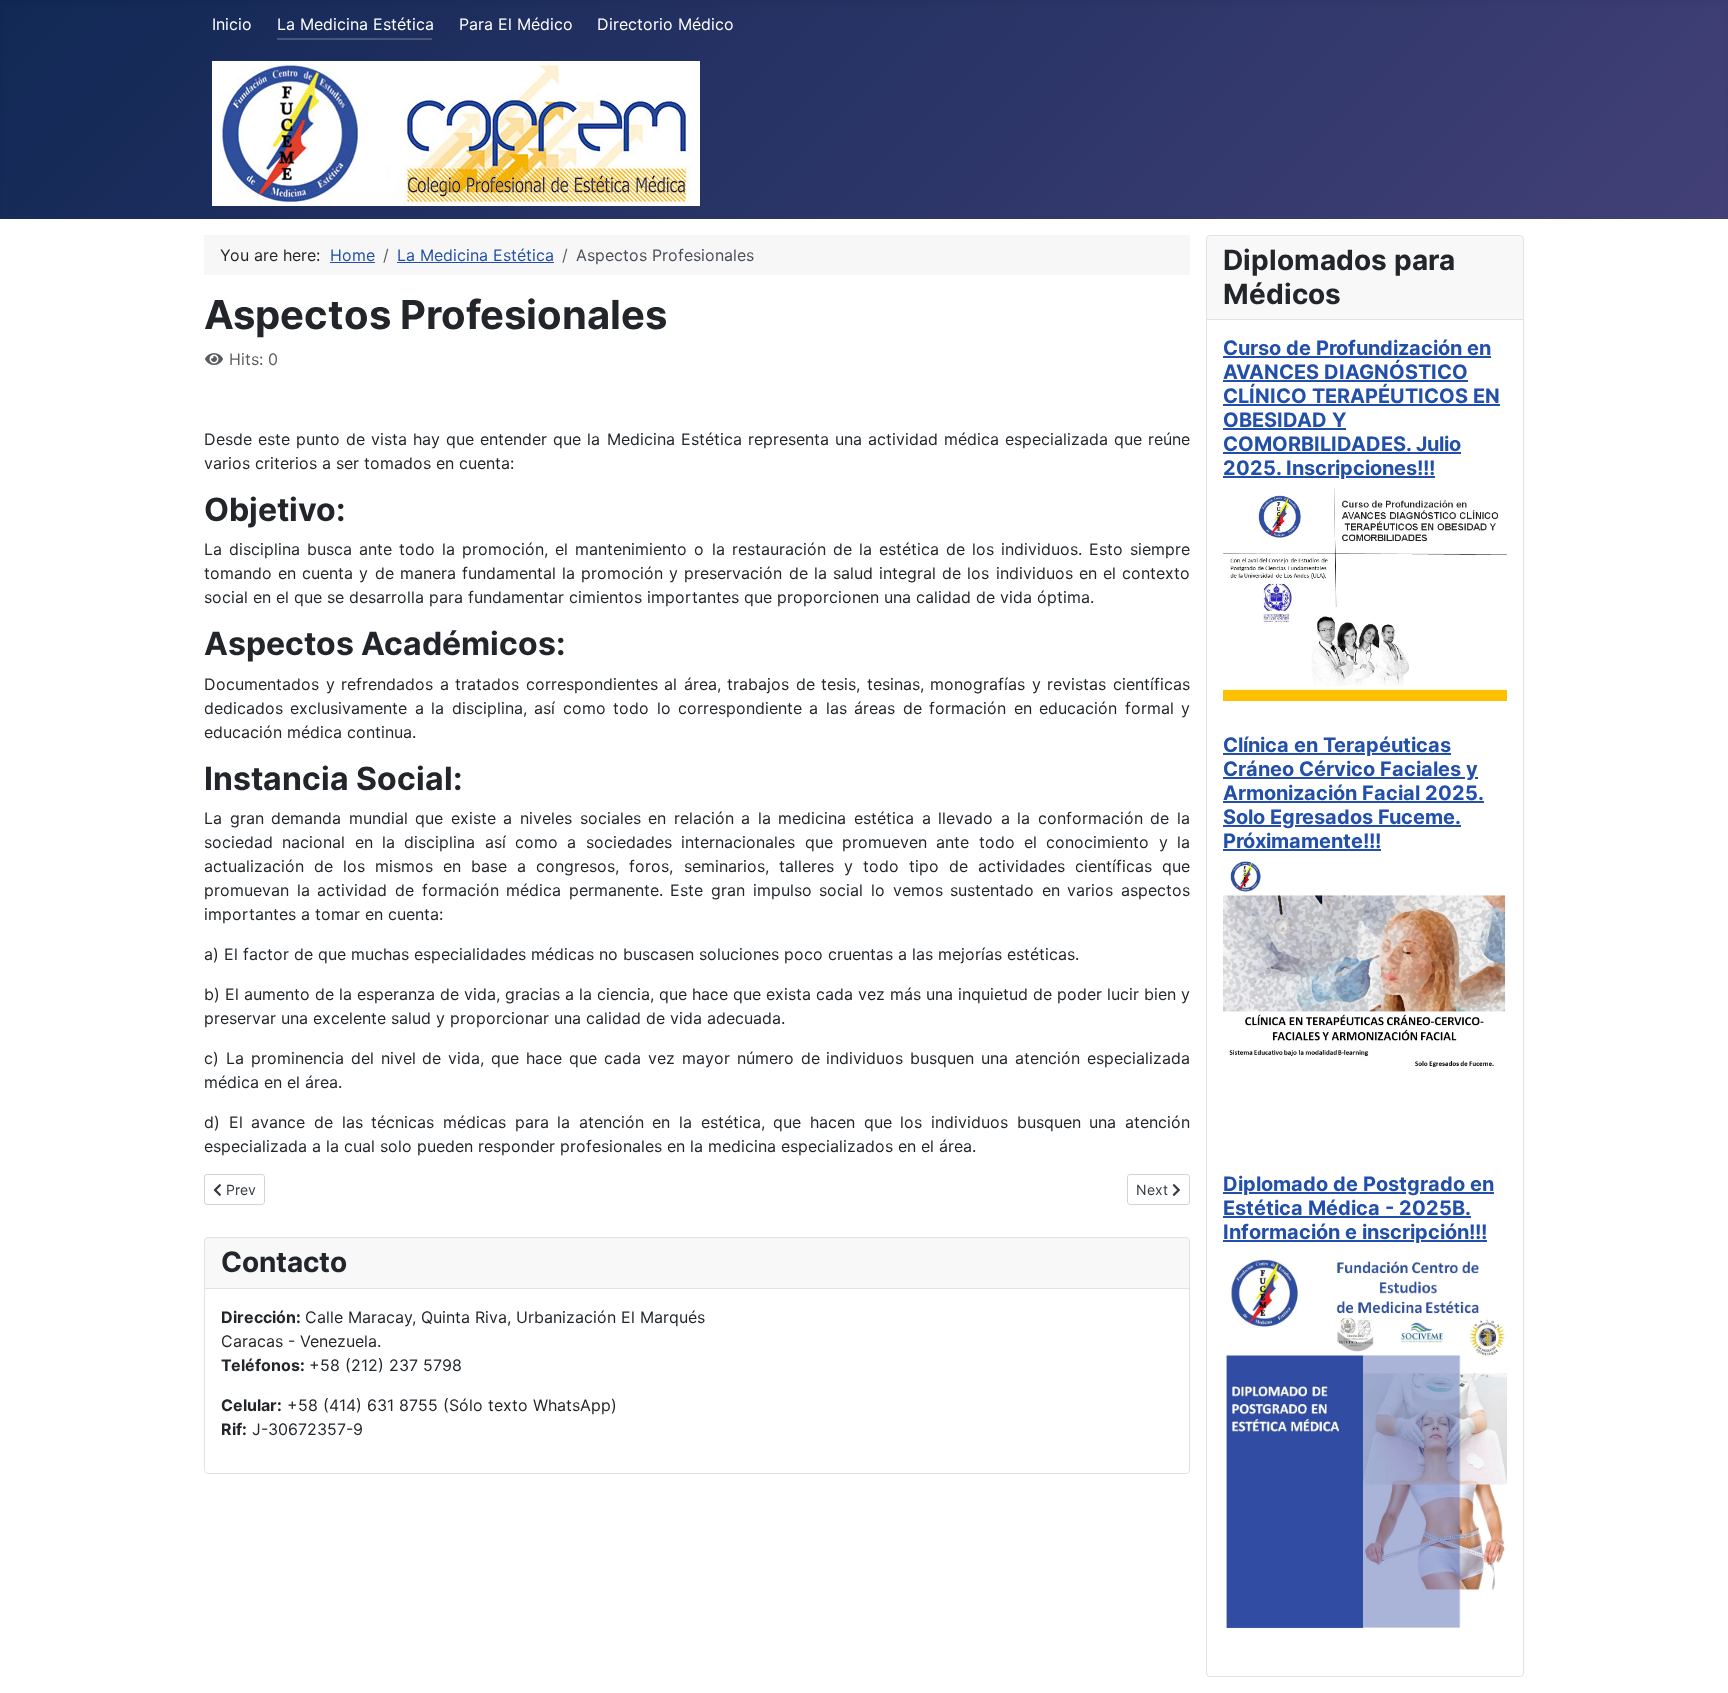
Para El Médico (516, 24)
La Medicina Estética (355, 24)
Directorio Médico (665, 24)
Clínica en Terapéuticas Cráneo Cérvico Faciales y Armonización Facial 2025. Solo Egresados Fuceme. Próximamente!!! (1353, 793)
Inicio (232, 24)
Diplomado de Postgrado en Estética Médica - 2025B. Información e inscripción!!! (1358, 1208)
